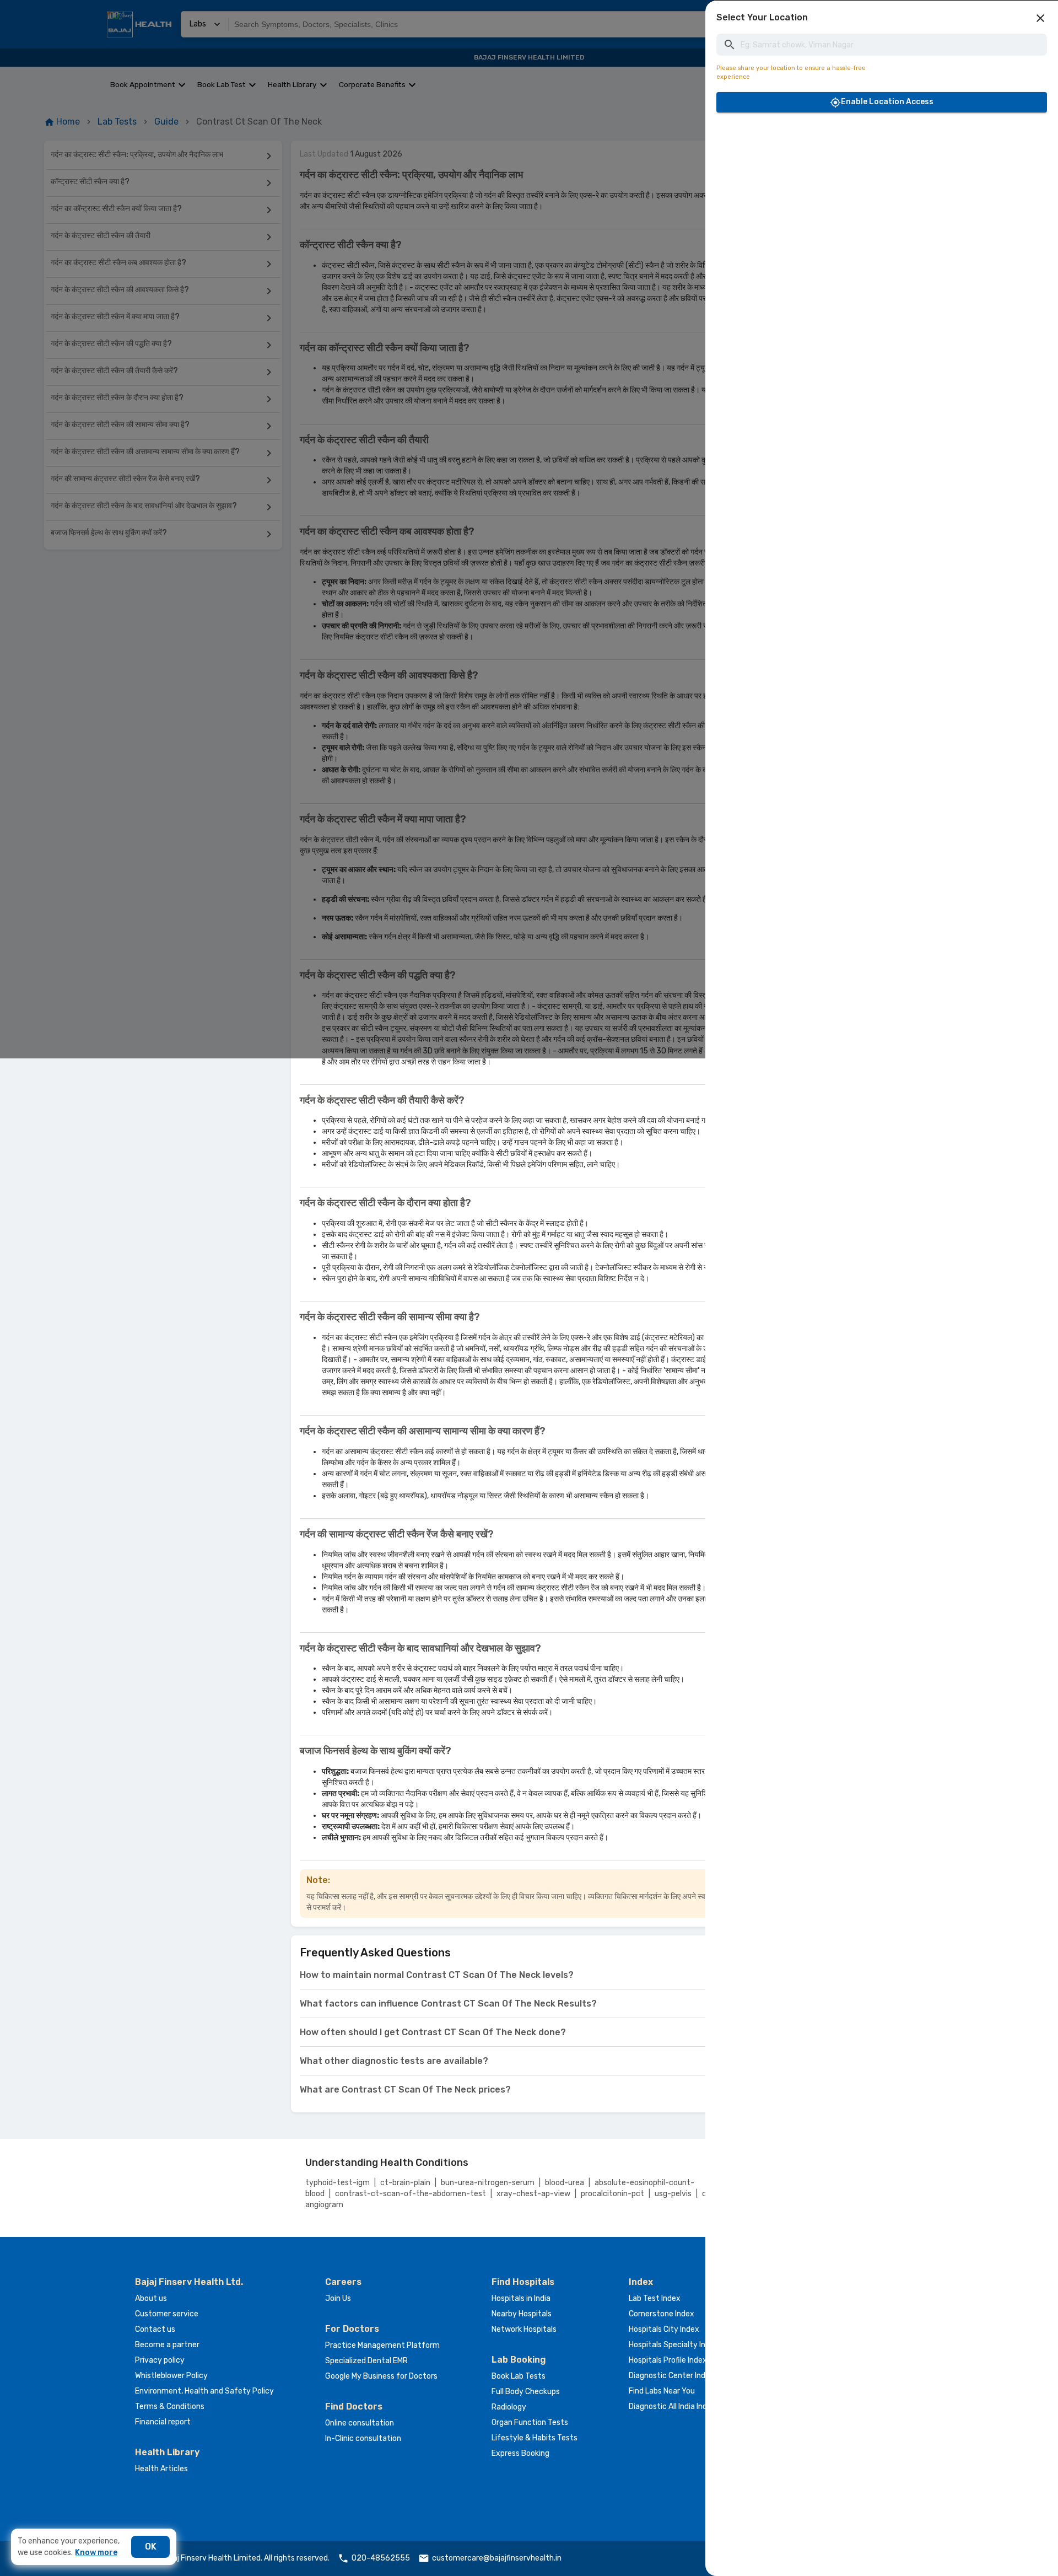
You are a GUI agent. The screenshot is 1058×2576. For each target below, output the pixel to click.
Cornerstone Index (662, 2314)
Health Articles (161, 2469)
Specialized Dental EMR (366, 2361)
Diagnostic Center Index (671, 2376)
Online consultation (360, 2423)
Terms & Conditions (170, 2406)
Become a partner (167, 2345)
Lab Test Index (655, 2298)
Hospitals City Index (664, 2329)
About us (151, 2298)
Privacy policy (160, 2360)
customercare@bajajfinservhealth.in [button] (497, 2558)
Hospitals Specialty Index (674, 2345)
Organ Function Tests (530, 2422)
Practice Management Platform (382, 2345)
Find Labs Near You (662, 2391)
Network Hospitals (524, 2329)
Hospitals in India (521, 2298)
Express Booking (520, 2453)
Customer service (167, 2314)
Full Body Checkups (526, 2392)
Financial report (163, 2422)
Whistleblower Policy (171, 2376)
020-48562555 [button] (381, 2558)
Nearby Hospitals (522, 2314)
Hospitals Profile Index (668, 2360)
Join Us (338, 2298)
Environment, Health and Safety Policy (204, 2391)
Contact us (155, 2329)
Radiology (509, 2407)
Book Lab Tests (519, 2376)
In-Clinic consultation (363, 2438)
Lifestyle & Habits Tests (535, 2438)
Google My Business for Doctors (381, 2376)
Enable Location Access (887, 102)
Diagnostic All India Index (672, 2406)
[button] (1040, 18)
